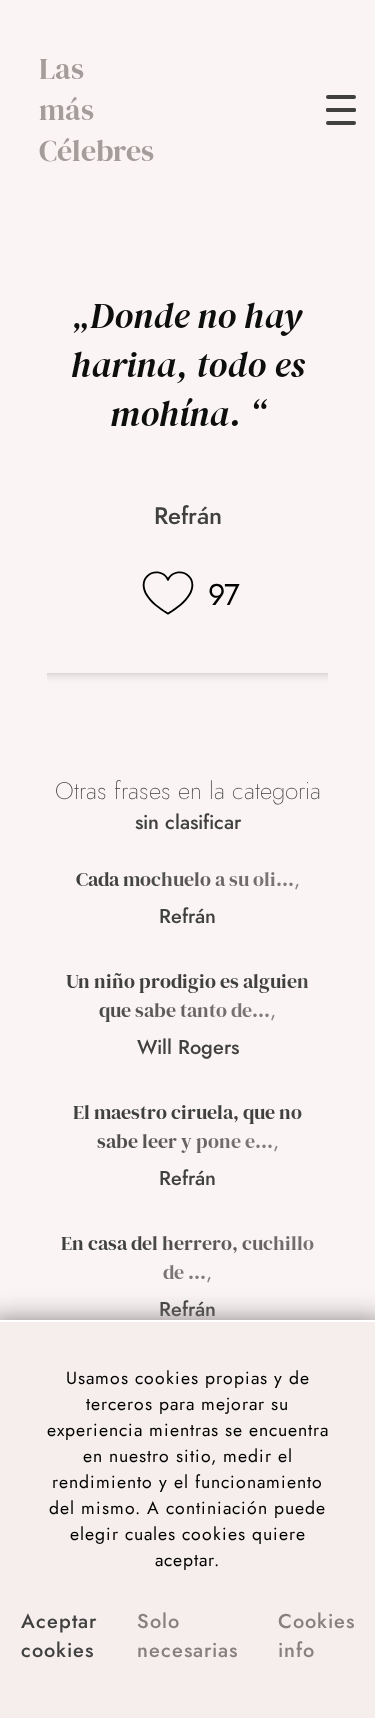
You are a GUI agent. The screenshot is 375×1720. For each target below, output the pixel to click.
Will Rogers (188, 1047)
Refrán (188, 515)
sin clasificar (188, 822)
